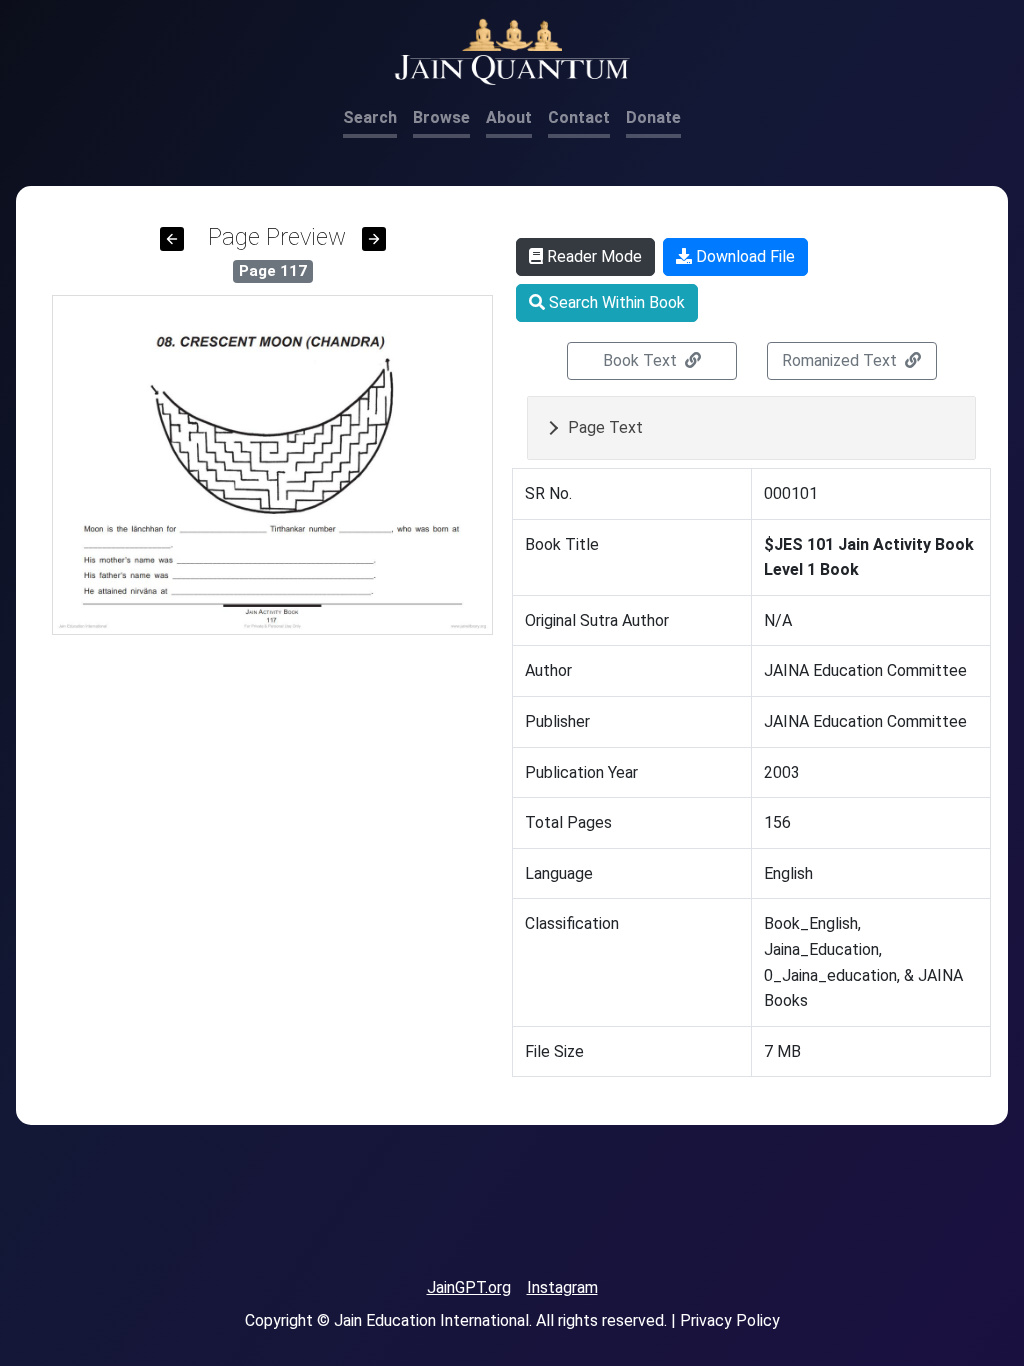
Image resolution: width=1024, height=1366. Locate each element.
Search (370, 117)
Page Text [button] (605, 427)
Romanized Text (841, 360)
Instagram (562, 1287)
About (509, 117)
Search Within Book (615, 302)
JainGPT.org (469, 1287)
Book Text (642, 360)
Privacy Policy (730, 1320)
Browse (441, 117)
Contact (579, 117)
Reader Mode (592, 256)
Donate (653, 117)
